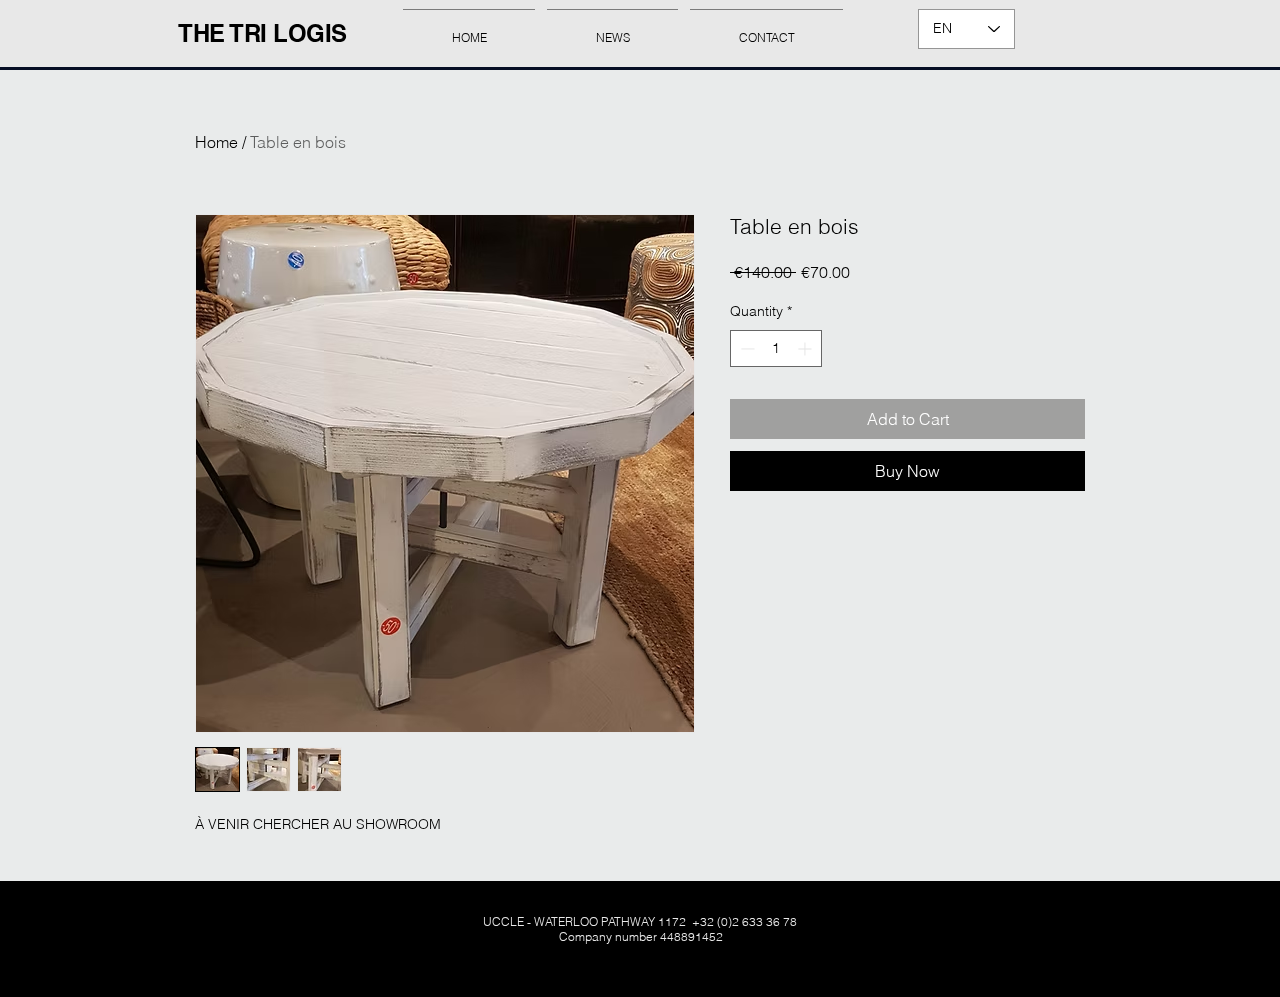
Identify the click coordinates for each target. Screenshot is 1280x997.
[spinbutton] (776, 348)
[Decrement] (745, 348)
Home (216, 142)
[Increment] (806, 348)
